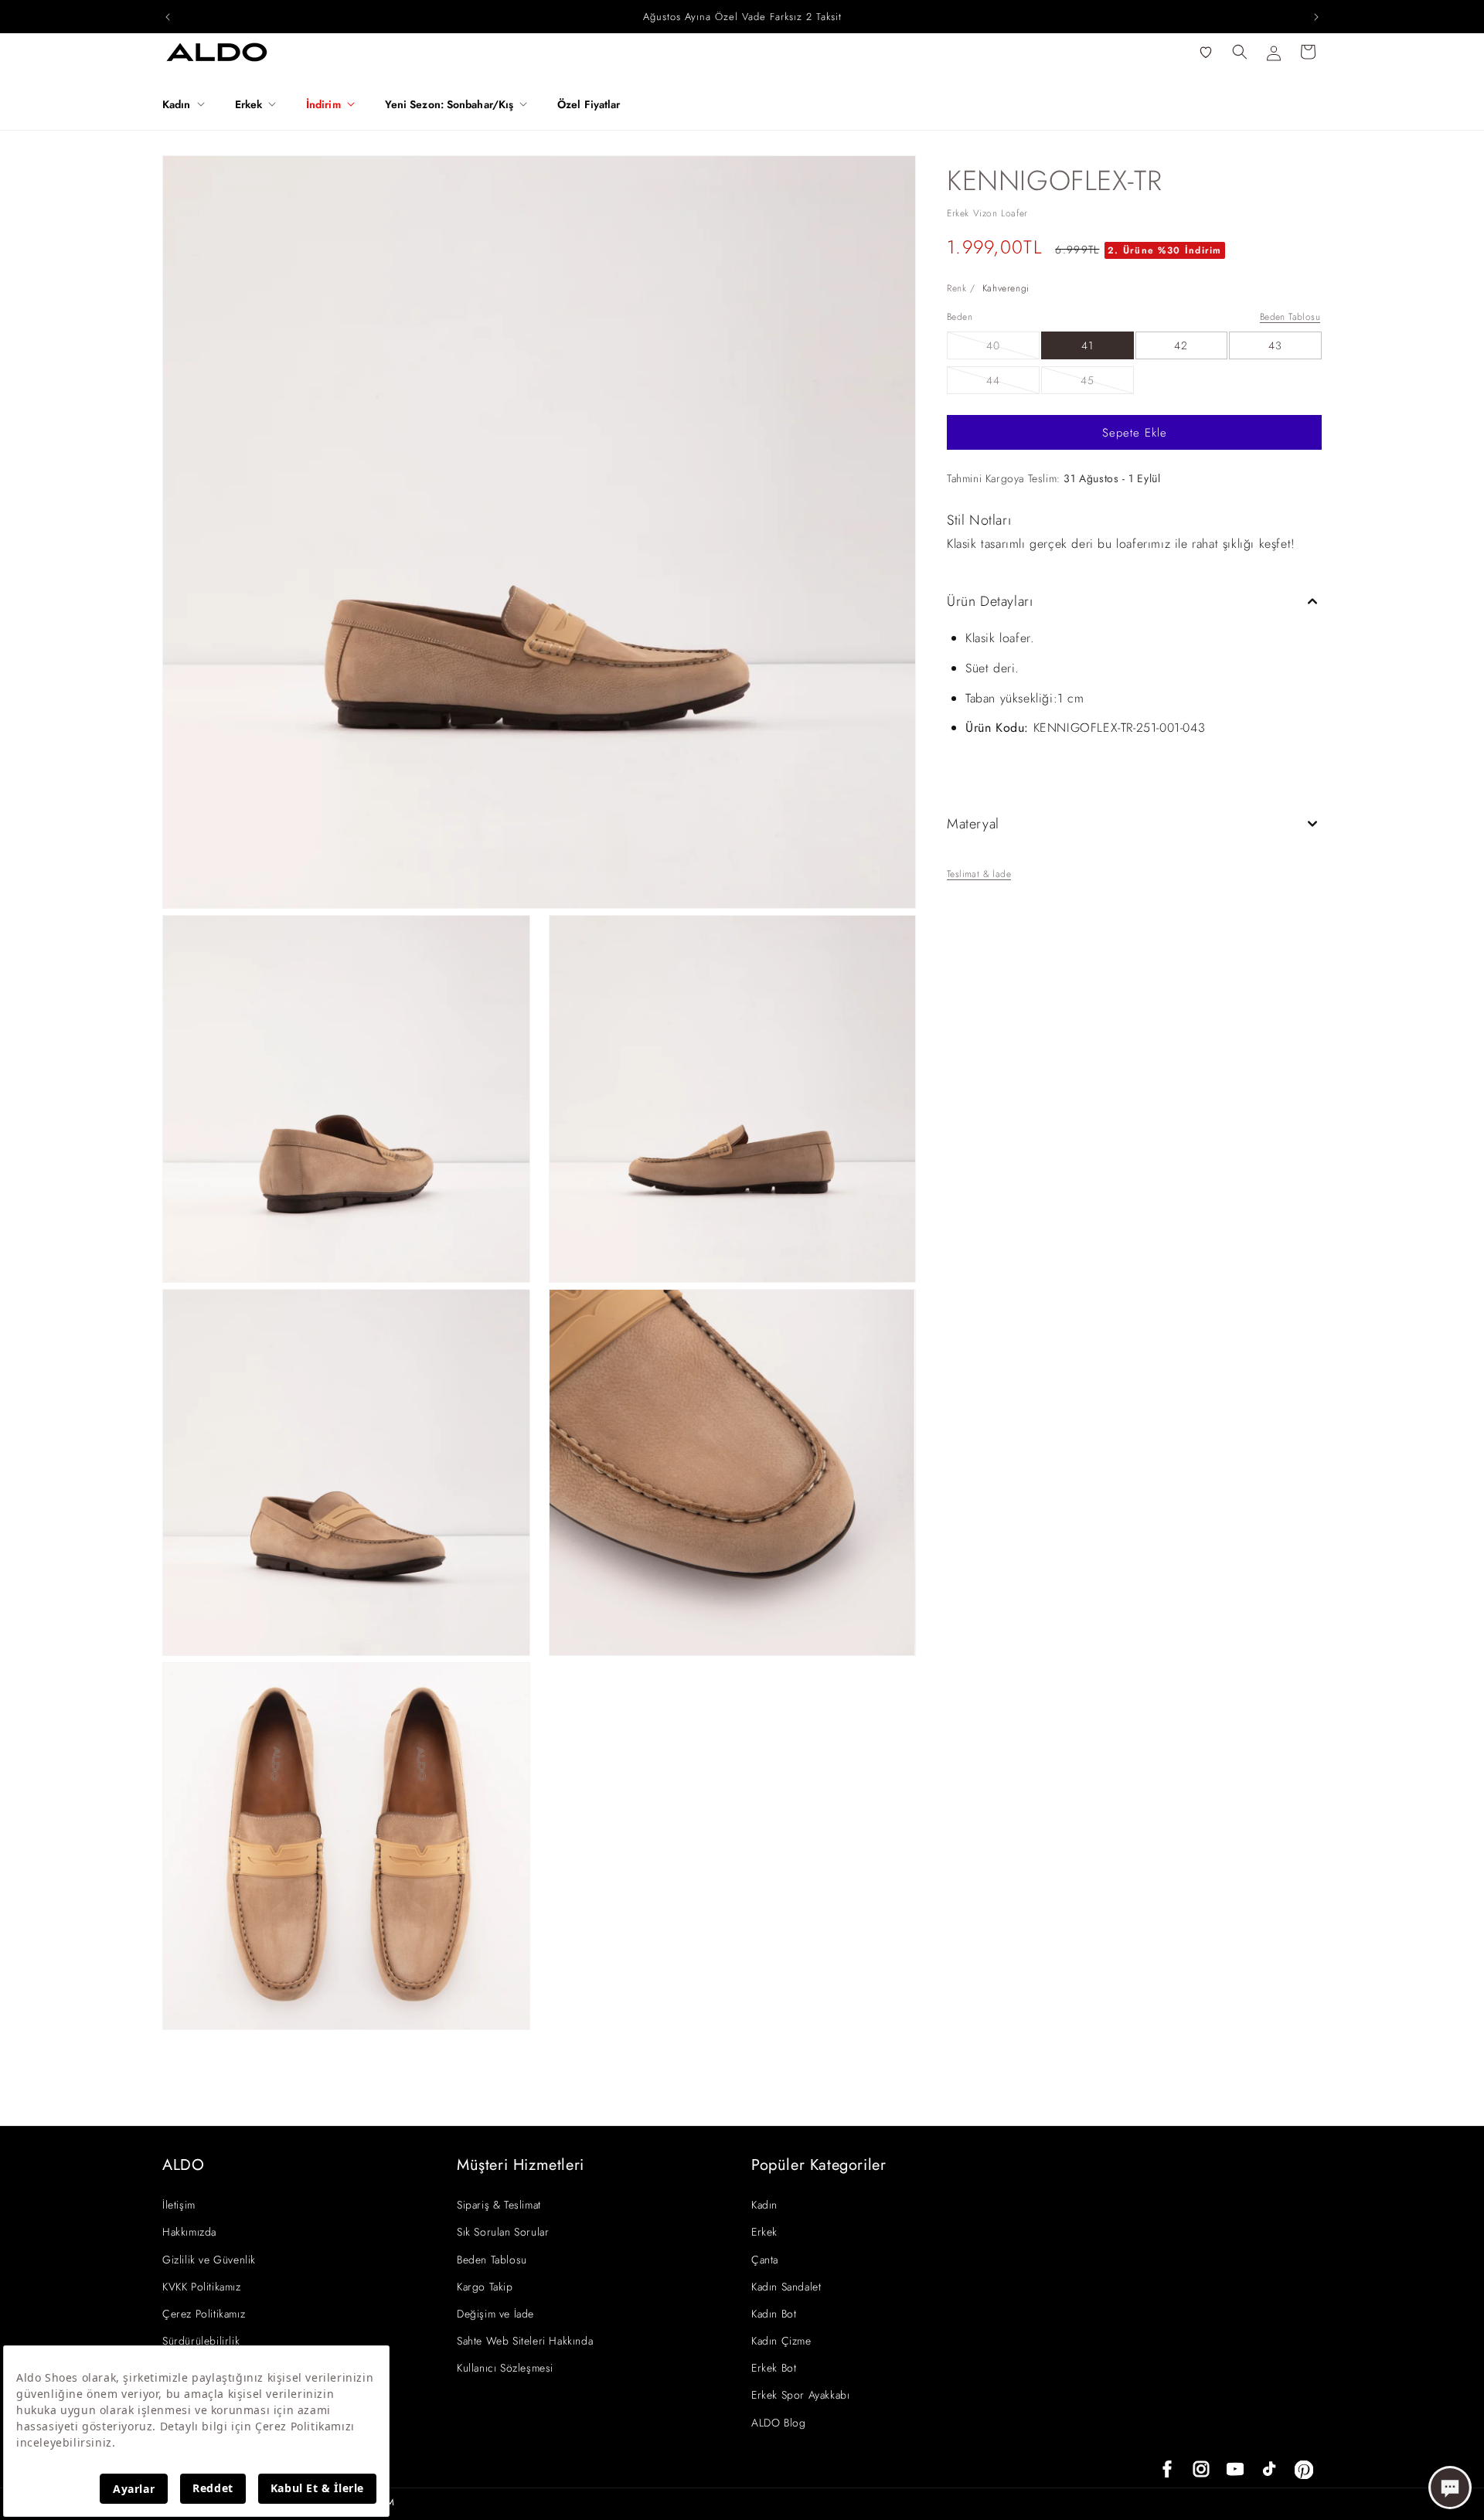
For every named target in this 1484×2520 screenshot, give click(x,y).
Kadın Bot (774, 2314)
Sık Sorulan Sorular (503, 2232)
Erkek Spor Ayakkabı (800, 2395)
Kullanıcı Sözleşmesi (505, 2368)
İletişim (179, 2205)
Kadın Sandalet (786, 2287)
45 (1107, 383)
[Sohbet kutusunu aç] (1450, 2488)
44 (1013, 383)
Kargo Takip (485, 2287)
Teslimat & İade (979, 874)
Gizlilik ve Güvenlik (209, 2260)
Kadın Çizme (781, 2341)
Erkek (764, 2232)
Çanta (765, 2260)
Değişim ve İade (495, 2314)
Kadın (764, 2205)
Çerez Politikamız (204, 2314)
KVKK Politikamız (202, 2287)
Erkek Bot (774, 2368)
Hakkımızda (189, 2232)
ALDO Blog (778, 2423)
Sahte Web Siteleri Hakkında (525, 2341)
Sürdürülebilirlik (201, 2341)
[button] (189, 104)
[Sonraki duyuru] (1316, 17)
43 (1275, 345)
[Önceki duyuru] (168, 17)
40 (1013, 348)
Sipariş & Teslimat (499, 2205)
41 (1087, 345)
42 (1181, 345)
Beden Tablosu (1290, 317)
